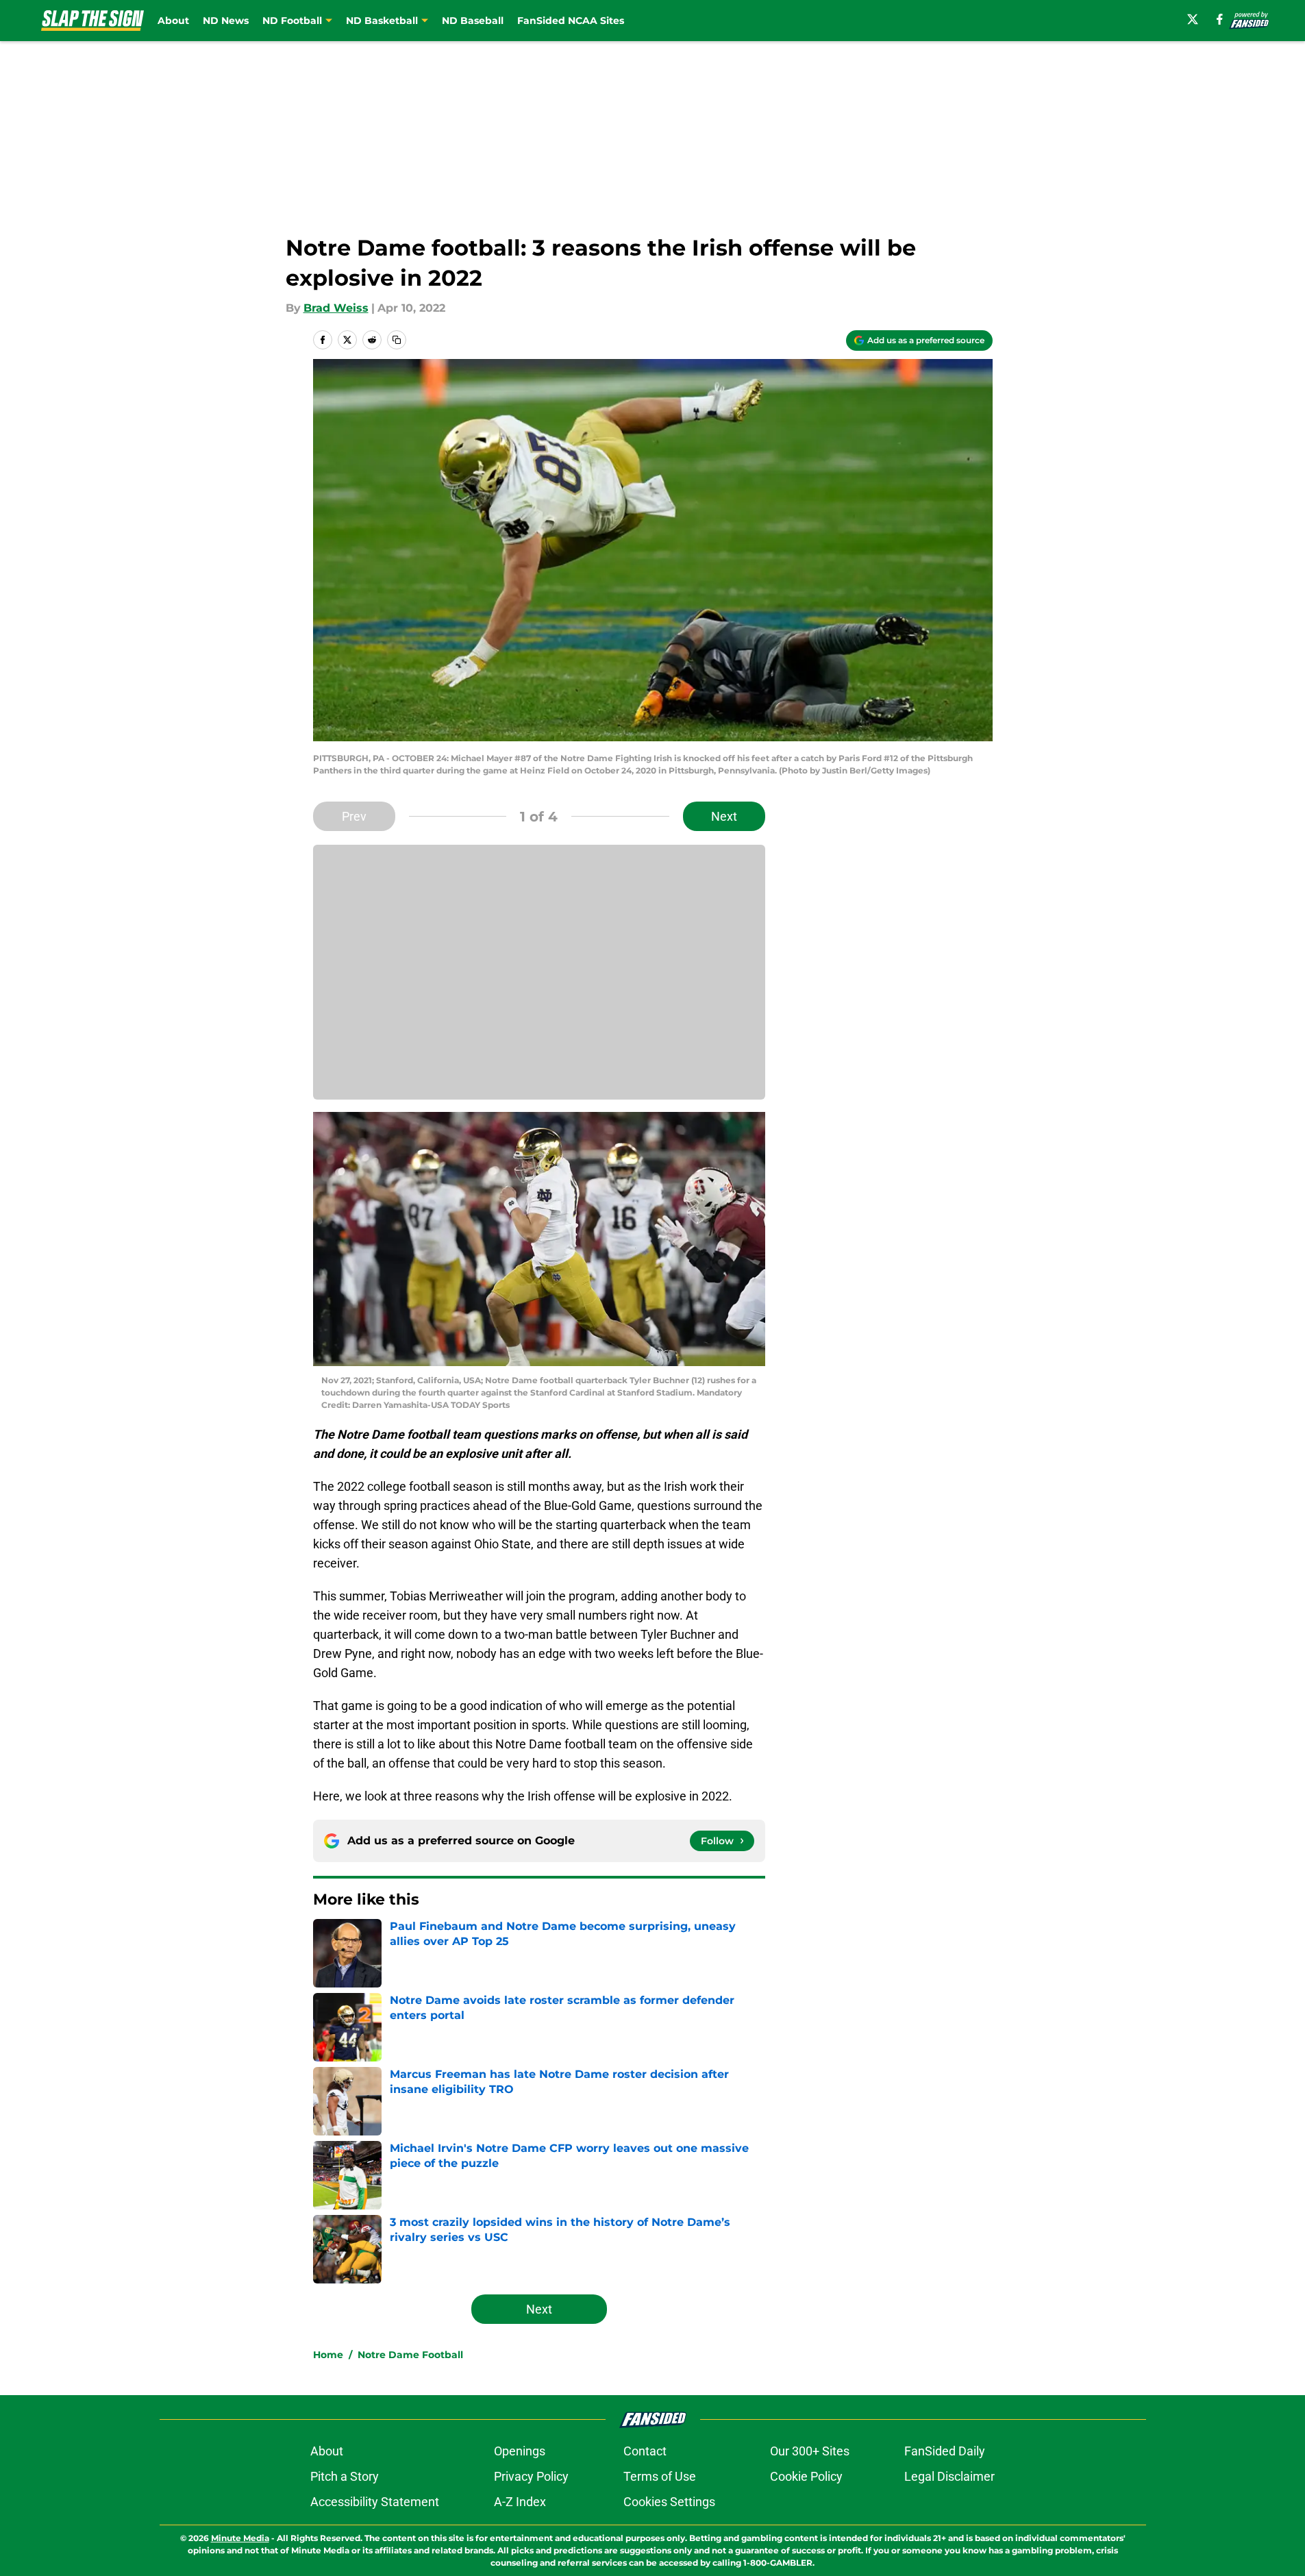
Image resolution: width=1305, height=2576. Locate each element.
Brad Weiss (336, 308)
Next (724, 816)
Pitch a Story (345, 2476)
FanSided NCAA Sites (571, 21)
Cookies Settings (669, 2502)
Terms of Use (660, 2476)
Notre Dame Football (410, 2355)
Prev (354, 816)
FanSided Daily (945, 2451)
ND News (226, 21)
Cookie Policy (806, 2476)
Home (328, 2355)
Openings (520, 2451)
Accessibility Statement (375, 2502)
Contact (645, 2451)
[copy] (397, 340)
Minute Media (240, 2538)
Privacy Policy (531, 2476)
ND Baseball (473, 21)
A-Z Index (520, 2502)
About (173, 21)
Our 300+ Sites (810, 2451)
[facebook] (1220, 19)
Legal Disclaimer (949, 2476)
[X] (1193, 19)
